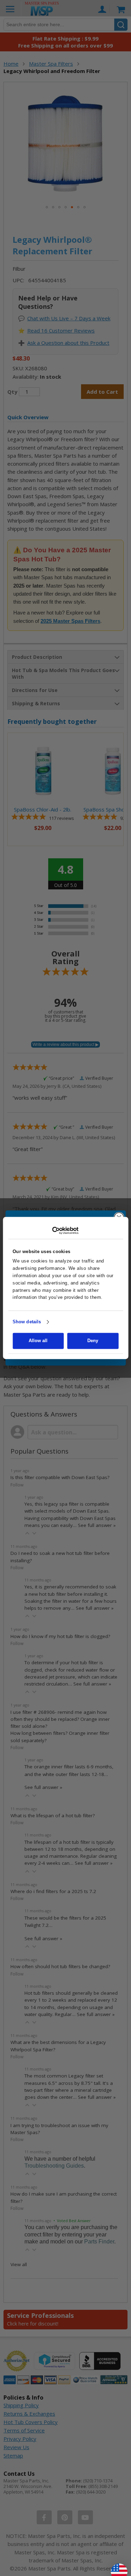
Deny (93, 1341)
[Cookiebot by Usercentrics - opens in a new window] (65, 1230)
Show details (27, 1322)
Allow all (38, 1341)
